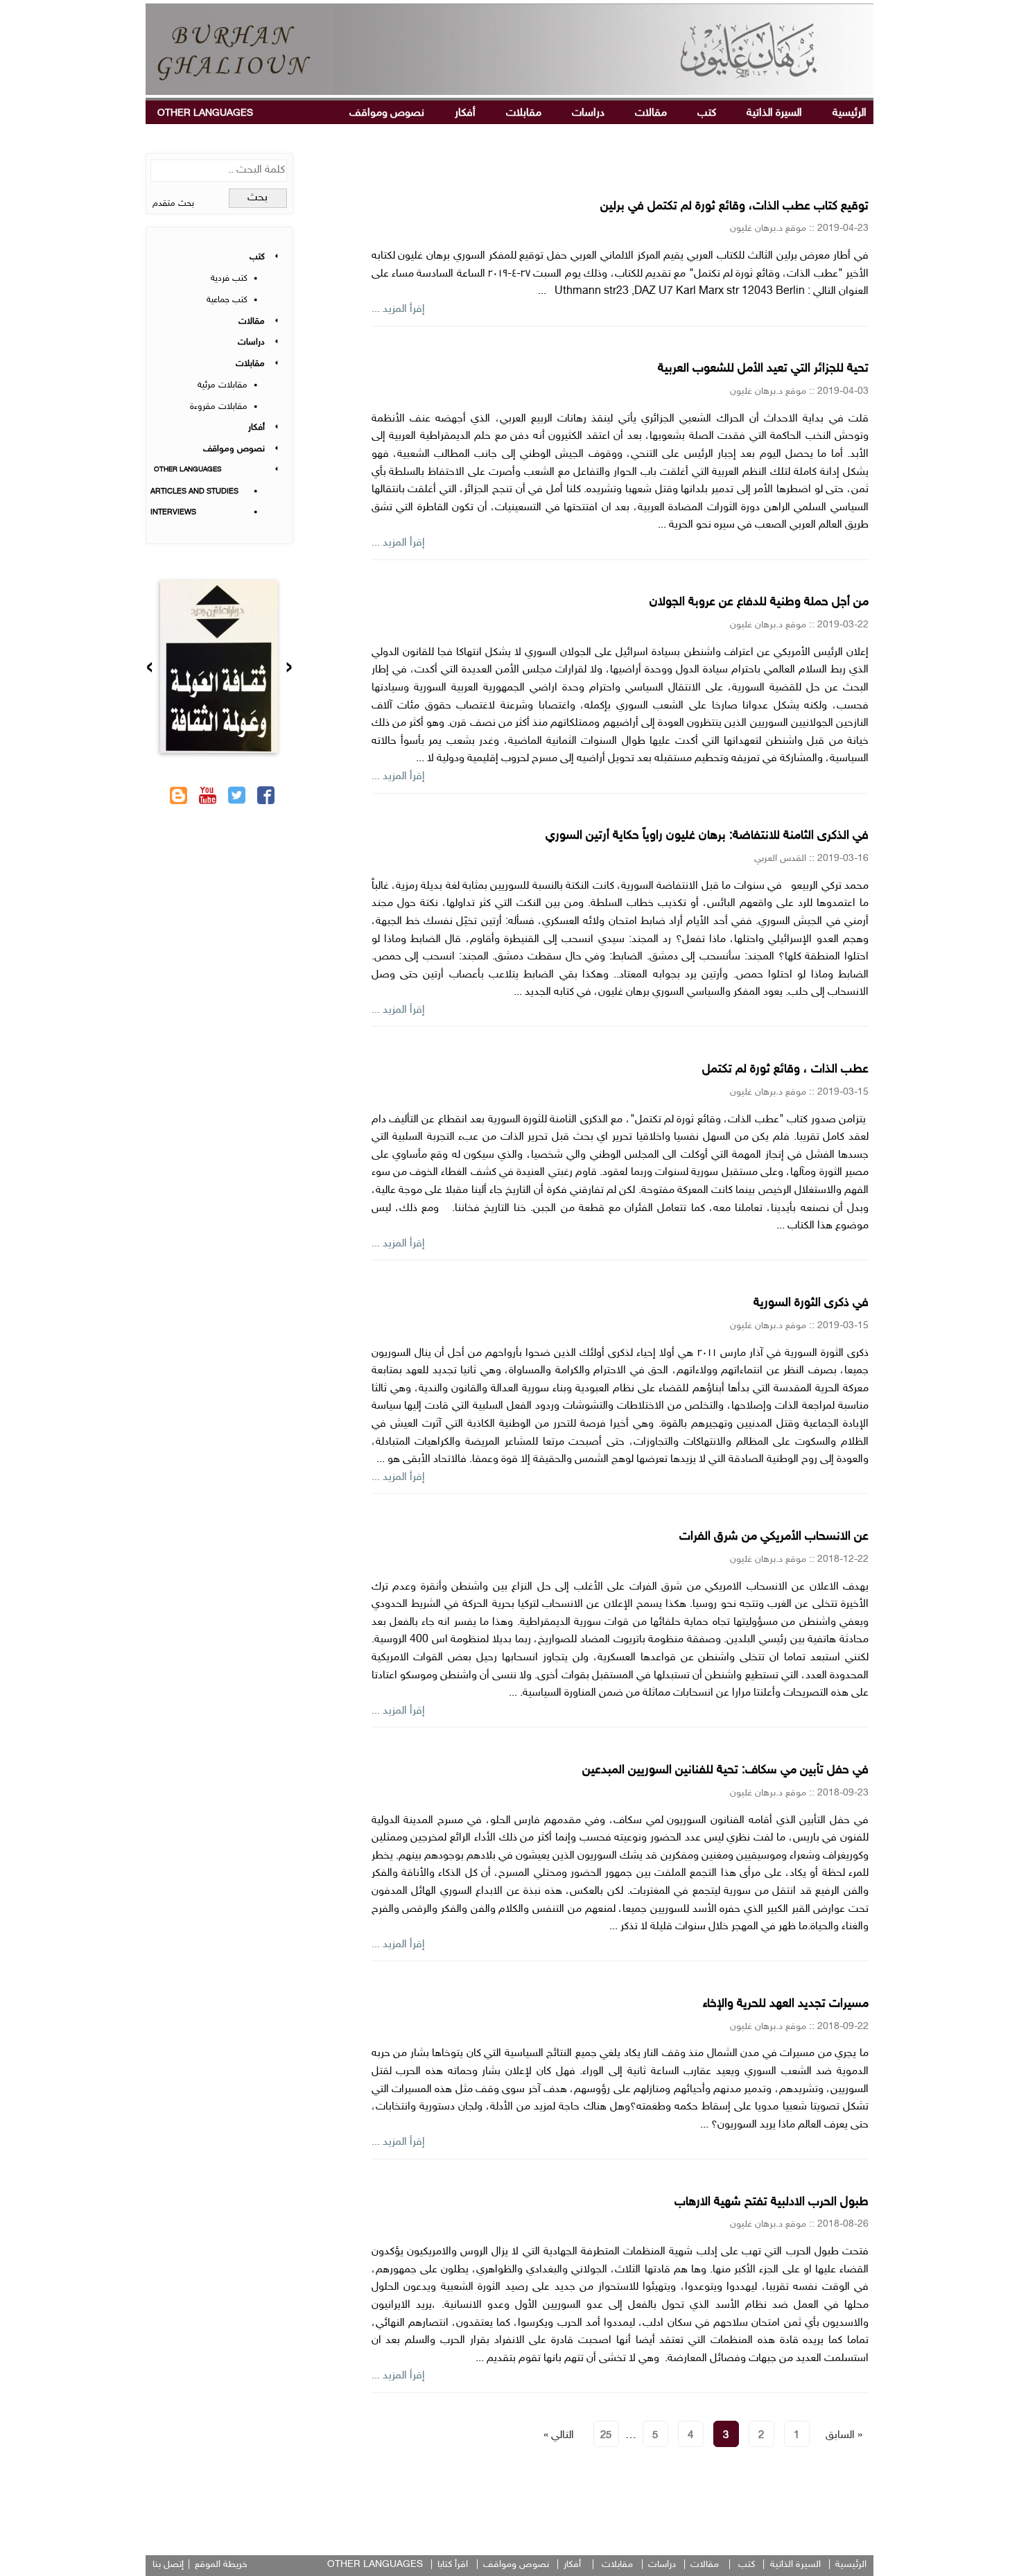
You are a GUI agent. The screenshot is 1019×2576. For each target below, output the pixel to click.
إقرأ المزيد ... (398, 310)
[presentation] (289, 669)
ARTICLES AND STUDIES (194, 492)
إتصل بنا (168, 2565)
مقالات (651, 113)
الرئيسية (850, 113)
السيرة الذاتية (774, 113)
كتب (707, 113)
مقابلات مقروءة (219, 407)
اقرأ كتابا (453, 2565)
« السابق (844, 2436)
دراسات (588, 113)
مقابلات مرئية (223, 385)
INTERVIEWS (173, 513)
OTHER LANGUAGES (205, 113)
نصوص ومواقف (387, 113)
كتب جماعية (227, 300)
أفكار (465, 113)
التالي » (559, 2436)
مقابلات (524, 113)
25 (606, 2436)
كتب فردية (229, 279)
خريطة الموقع (221, 2565)
